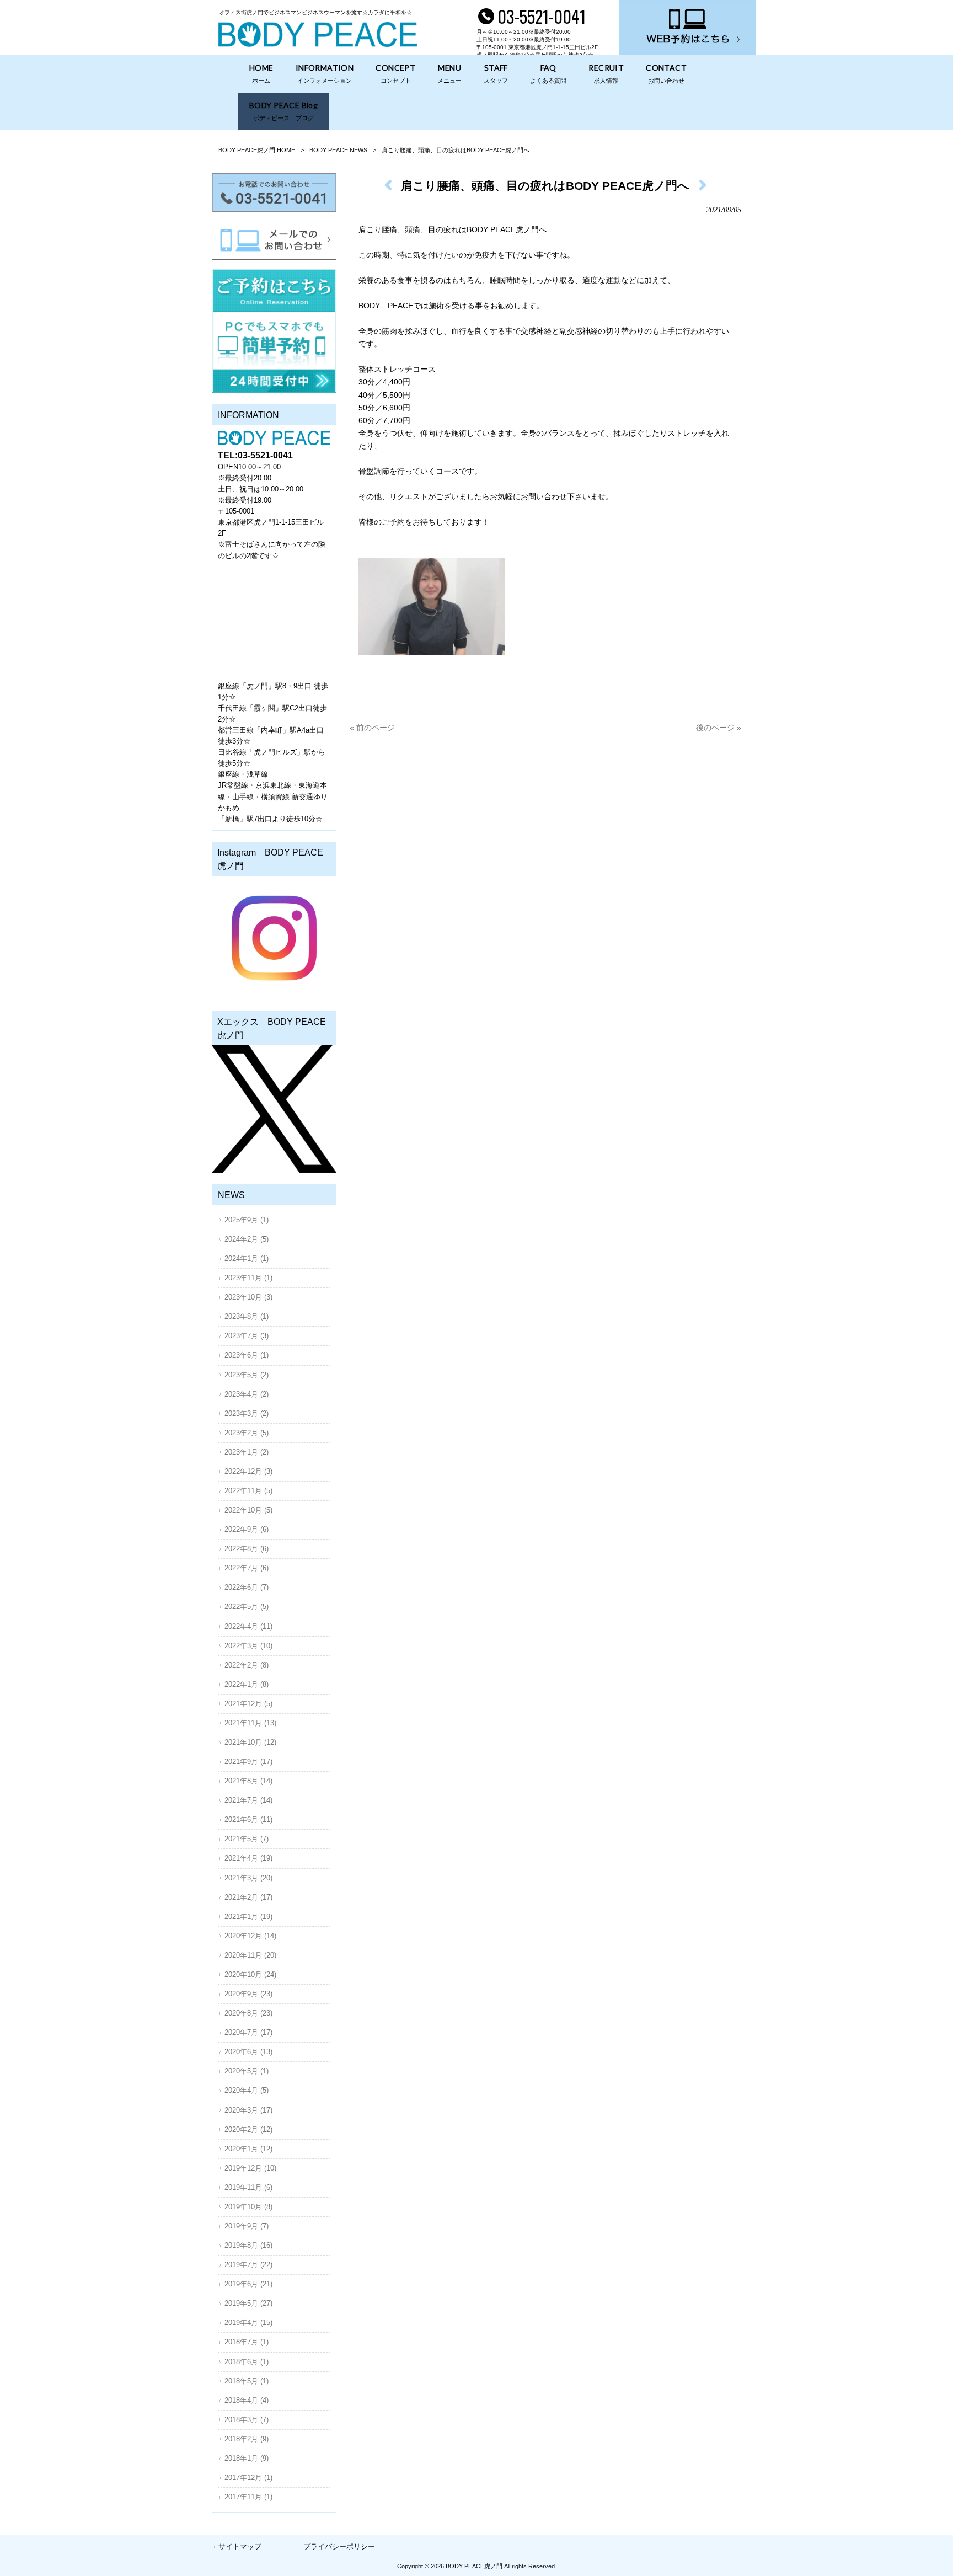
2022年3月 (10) (248, 1646)
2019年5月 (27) (248, 2303)
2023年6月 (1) (247, 1355)
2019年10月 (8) (248, 2207)
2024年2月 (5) (247, 1239)
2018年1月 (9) (247, 2458)
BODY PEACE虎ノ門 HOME (257, 150)
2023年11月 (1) (248, 1278)
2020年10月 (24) (250, 1974)
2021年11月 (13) (250, 1723)
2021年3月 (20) (248, 1878)
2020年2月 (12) (248, 2129)
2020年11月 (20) (250, 1955)
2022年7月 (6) (247, 1568)
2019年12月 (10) (250, 2168)
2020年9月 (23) (248, 1994)
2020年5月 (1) (247, 2071)
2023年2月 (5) (247, 1433)
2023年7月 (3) (247, 1336)
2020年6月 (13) (248, 2052)
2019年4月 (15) (248, 2323)
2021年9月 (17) (248, 1762)
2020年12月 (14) (250, 1936)
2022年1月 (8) (247, 1684)
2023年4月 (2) (247, 1394)
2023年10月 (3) (248, 1297)
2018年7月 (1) (247, 2342)
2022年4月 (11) (248, 1626)
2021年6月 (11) (248, 1819)
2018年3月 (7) (247, 2420)
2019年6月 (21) (248, 2284)
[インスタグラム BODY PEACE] (274, 938)
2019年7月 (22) (248, 2265)
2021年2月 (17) (248, 1897)
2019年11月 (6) (248, 2187)
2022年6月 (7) (247, 1587)
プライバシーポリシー (339, 2546)
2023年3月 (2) (247, 1413)
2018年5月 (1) (247, 2381)
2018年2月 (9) (247, 2439)
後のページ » (719, 728)
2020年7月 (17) (248, 2032)
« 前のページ (372, 728)
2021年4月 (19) (248, 1858)
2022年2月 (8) (247, 1665)
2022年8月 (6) (247, 1549)
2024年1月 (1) (247, 1258)
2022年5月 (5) (247, 1607)
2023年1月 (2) (247, 1452)
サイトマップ (240, 2546)
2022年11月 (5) (248, 1491)
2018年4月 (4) (247, 2400)
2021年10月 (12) (250, 1742)
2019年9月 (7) (247, 2226)
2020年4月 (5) (247, 2090)
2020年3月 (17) (248, 2110)
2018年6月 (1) (247, 2362)
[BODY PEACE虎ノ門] (318, 44)
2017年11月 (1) (248, 2497)
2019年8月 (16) (248, 2245)
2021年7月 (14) (248, 1800)
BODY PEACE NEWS (338, 150)
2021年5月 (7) (247, 1839)
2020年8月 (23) (248, 2013)
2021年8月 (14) (248, 1781)
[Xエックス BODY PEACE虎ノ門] (274, 1109)
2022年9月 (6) (247, 1529)
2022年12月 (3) (248, 1471)
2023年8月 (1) (247, 1316)
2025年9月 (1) (247, 1220)
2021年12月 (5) (248, 1704)
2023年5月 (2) (247, 1375)
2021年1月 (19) (248, 1917)
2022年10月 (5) (248, 1510)
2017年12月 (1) (248, 2478)
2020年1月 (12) (248, 2149)
